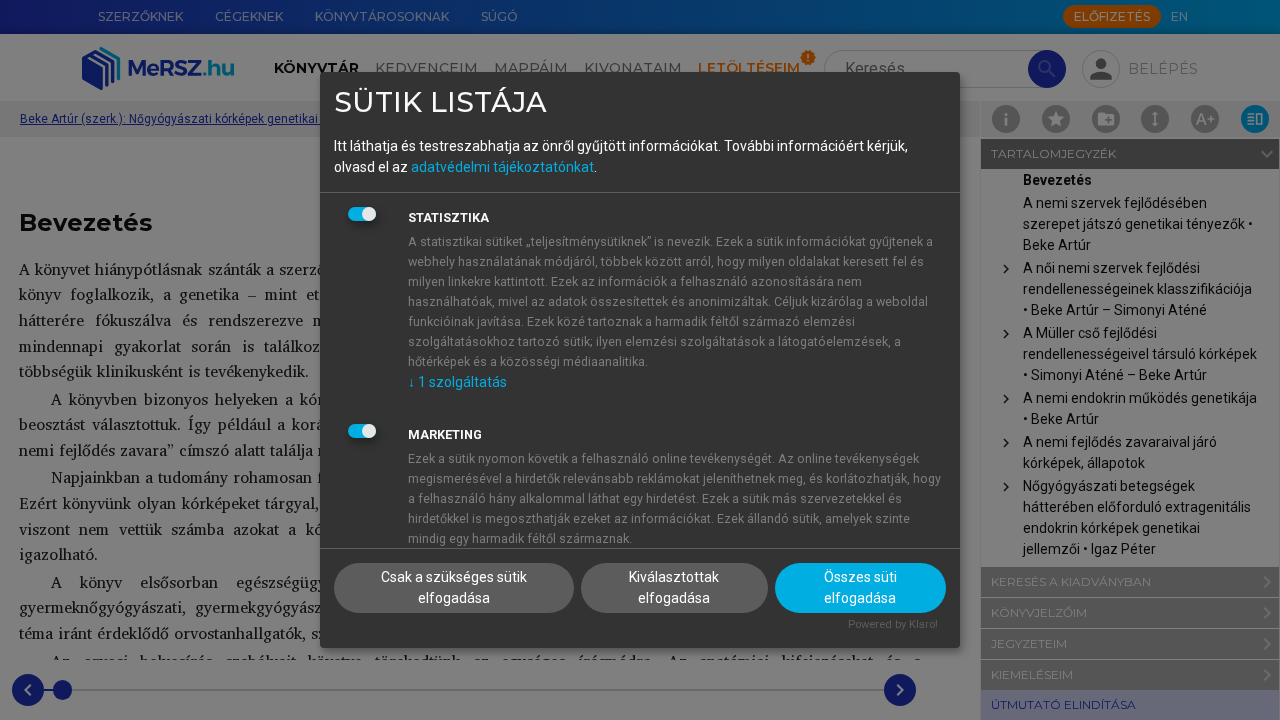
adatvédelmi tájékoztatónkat (502, 167)
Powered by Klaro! (893, 624)
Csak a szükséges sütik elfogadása (454, 587)
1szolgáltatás (457, 382)
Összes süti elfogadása (860, 587)
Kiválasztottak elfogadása (674, 587)
